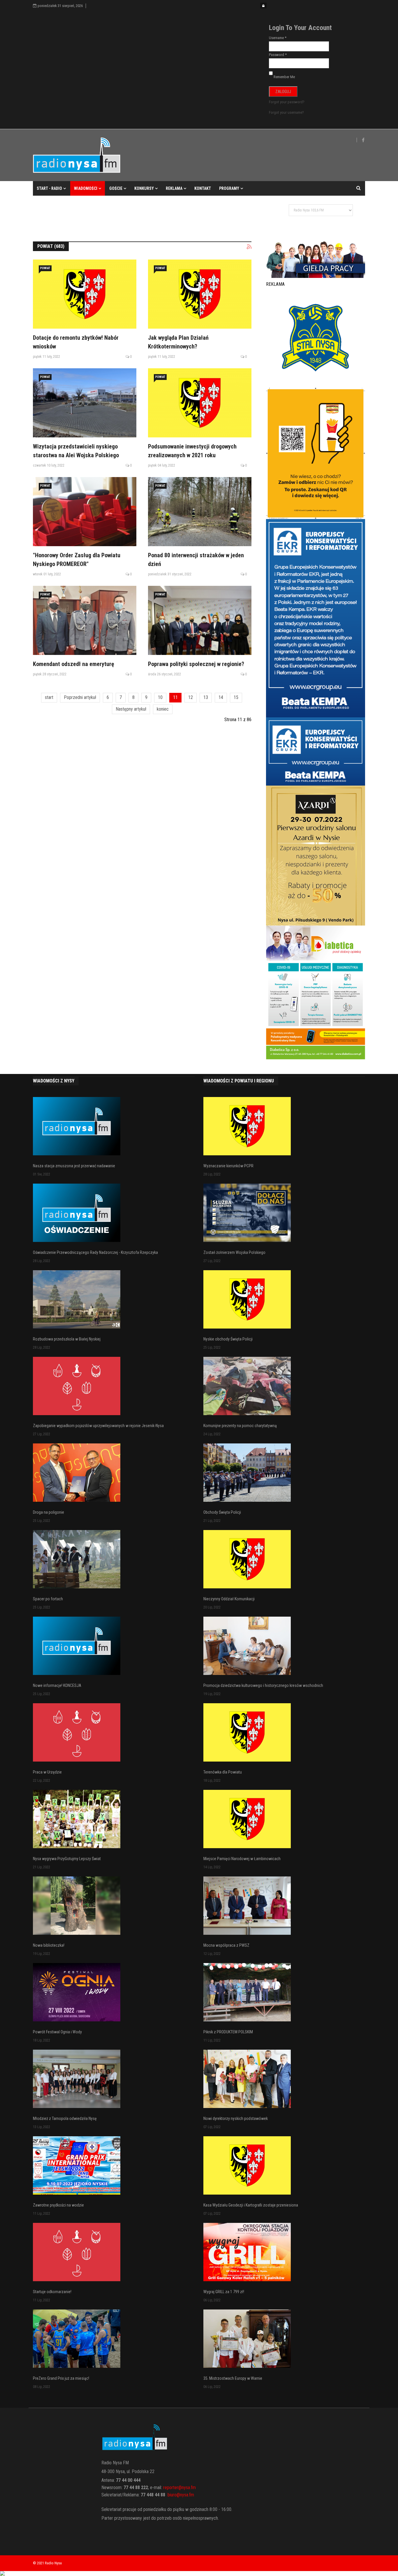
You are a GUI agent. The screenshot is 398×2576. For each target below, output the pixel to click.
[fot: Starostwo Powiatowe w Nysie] (85, 403)
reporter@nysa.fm (179, 2487)
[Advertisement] (139, 215)
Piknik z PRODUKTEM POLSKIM (228, 2032)
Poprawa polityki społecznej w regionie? (196, 664)
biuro (172, 2495)
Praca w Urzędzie (47, 1772)
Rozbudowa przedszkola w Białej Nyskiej (67, 1339)
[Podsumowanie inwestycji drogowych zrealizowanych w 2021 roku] (200, 403)
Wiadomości (86, 188)
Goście (116, 188)
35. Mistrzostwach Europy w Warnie (233, 2378)
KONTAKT (203, 188)
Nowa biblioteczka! (49, 1945)
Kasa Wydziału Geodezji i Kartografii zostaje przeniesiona (251, 2205)
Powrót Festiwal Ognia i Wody (57, 2032)
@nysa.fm (185, 2495)
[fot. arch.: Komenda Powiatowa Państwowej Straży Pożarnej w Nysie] (200, 512)
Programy (229, 188)
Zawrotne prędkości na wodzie (58, 2205)
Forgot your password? (287, 102)
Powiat (45, 268)
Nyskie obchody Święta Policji (228, 1339)
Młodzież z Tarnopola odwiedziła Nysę (65, 2118)
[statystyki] (199, 2573)
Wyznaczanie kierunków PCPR (228, 1166)
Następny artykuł (131, 709)
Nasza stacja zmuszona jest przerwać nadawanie (74, 1166)
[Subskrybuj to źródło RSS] (249, 247)
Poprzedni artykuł (80, 697)
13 (206, 697)
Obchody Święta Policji (222, 1512)
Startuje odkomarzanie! (52, 2292)
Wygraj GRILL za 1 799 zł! (224, 2292)
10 (160, 697)
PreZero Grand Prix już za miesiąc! (61, 2378)
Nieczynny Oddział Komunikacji (229, 1599)
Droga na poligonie (49, 1512)
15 (236, 697)
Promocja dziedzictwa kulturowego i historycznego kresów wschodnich (263, 1685)
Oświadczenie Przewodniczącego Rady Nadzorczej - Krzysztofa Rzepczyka (95, 1252)
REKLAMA (174, 188)
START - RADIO (49, 188)
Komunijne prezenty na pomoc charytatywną (240, 1426)
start (49, 697)
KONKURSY (144, 188)
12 (191, 697)
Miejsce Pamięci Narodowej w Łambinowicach (242, 1859)
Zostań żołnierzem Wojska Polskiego (234, 1252)
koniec (163, 709)
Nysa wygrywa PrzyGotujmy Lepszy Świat (67, 1859)
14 (221, 697)
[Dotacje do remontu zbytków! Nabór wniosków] (85, 294)
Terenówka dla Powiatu (223, 1772)
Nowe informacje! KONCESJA (57, 1685)
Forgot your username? (286, 112)
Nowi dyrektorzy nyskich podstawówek (236, 2118)
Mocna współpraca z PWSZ (226, 1945)
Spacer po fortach (48, 1599)
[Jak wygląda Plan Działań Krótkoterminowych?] (200, 294)
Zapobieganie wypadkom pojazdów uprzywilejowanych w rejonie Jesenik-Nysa (98, 1426)
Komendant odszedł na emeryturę (74, 664)
